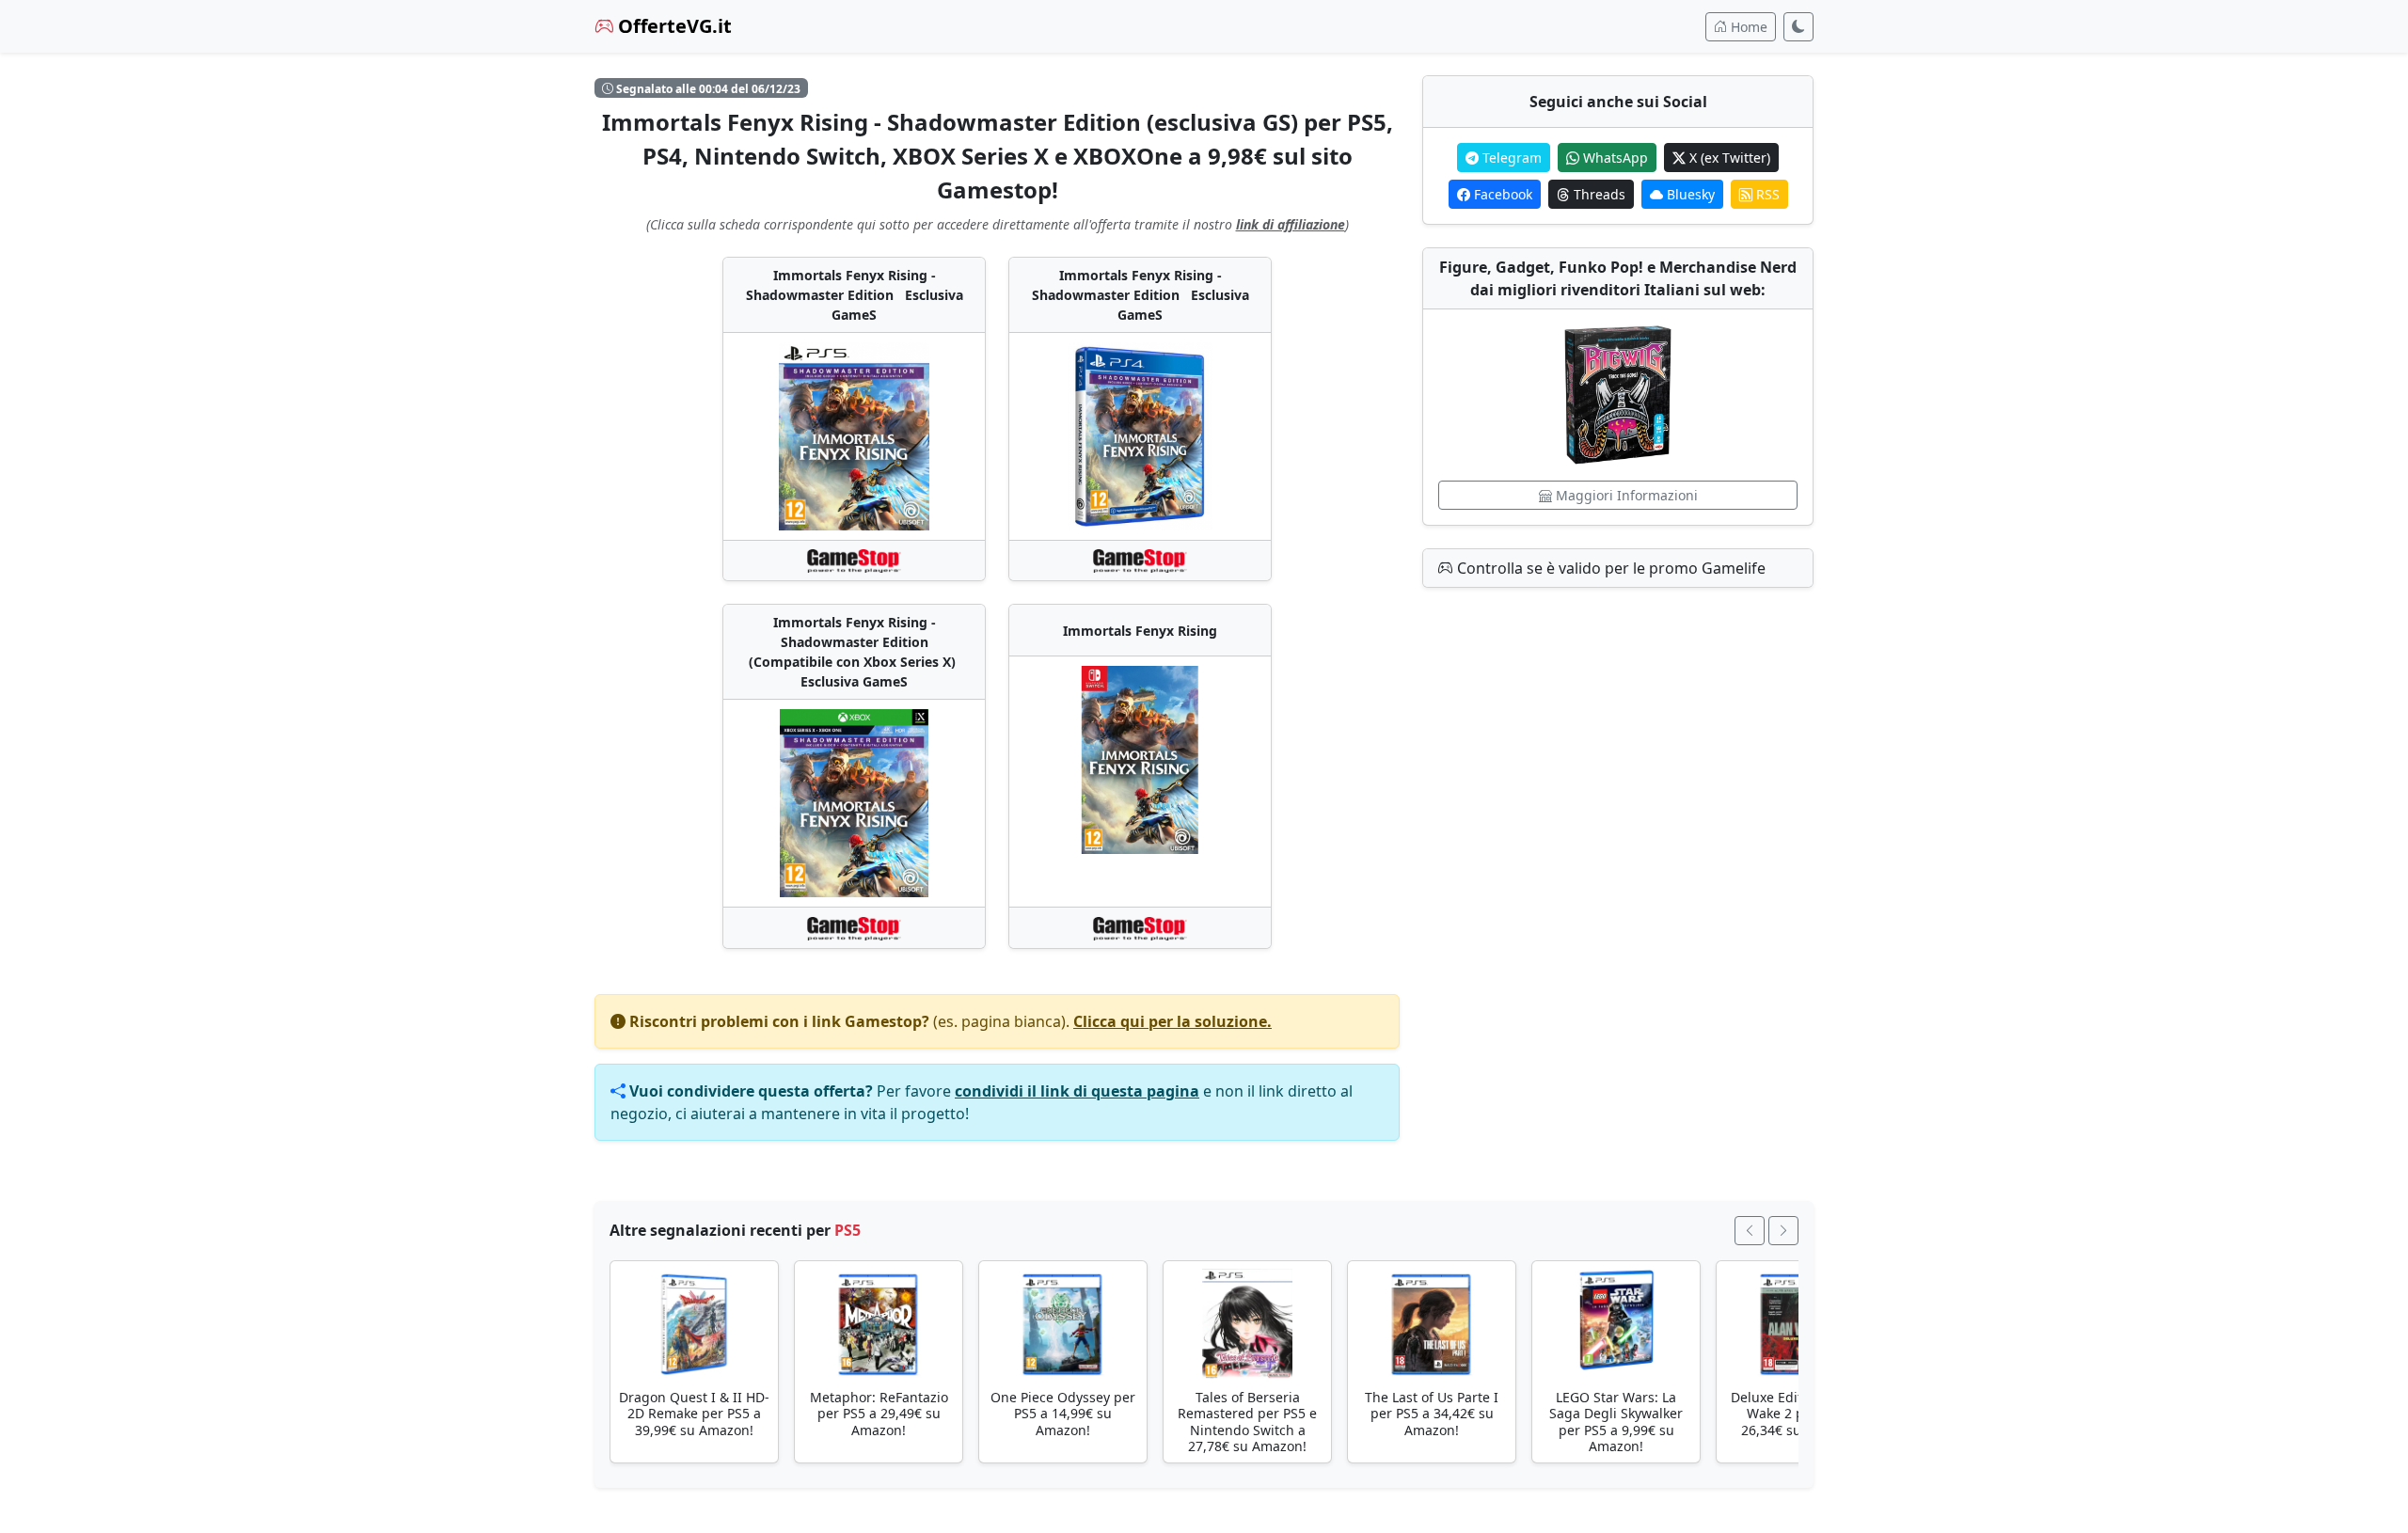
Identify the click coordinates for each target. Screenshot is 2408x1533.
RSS (1766, 194)
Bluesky (1689, 194)
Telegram (1510, 158)
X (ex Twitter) (1728, 158)
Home (1747, 27)
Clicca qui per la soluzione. (1172, 1021)
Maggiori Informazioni (1625, 495)
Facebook (1501, 194)
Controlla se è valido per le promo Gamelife (1609, 568)
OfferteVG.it (673, 26)
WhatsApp (1614, 158)
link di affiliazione (1291, 224)
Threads (1598, 194)
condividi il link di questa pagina (1077, 1091)
